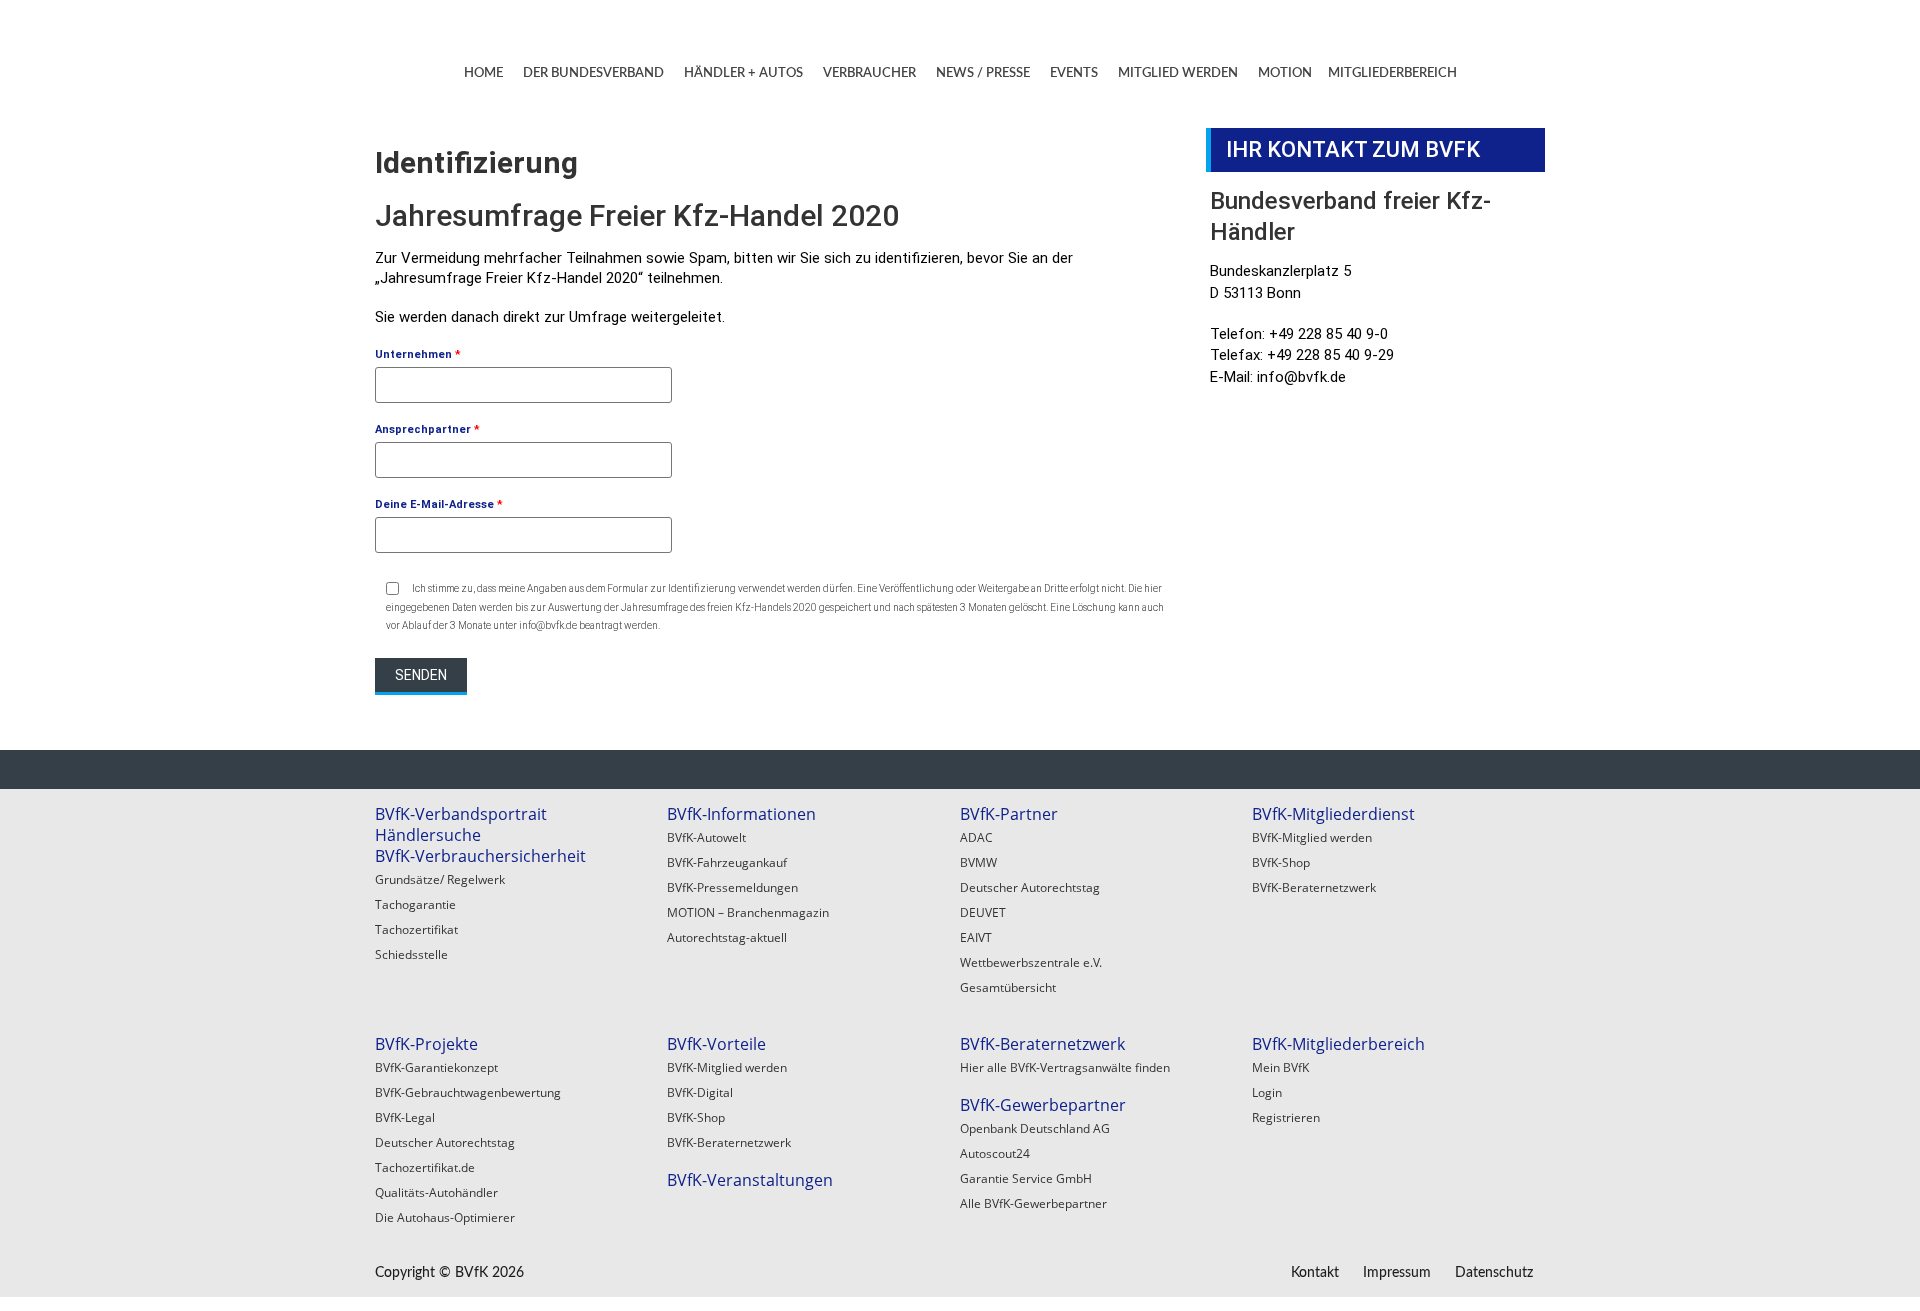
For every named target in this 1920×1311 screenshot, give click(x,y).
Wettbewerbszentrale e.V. (1031, 962)
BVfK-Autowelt (706, 837)
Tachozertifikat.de (425, 1167)
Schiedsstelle (411, 954)
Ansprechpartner (427, 429)
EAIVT (976, 937)
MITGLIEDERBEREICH (1392, 73)
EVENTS (1074, 73)
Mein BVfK (1280, 1067)
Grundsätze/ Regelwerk (440, 879)
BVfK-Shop (1281, 862)
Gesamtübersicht (1008, 987)
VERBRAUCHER (869, 73)
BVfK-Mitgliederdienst (1333, 814)
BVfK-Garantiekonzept (436, 1067)
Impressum (1397, 1273)
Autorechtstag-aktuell (727, 937)
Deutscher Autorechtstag (1030, 887)
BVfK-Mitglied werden (1312, 837)
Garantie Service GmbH (1026, 1178)
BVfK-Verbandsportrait (461, 814)
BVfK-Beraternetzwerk (1314, 887)
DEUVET (983, 912)
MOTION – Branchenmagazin (748, 912)
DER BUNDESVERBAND (593, 73)
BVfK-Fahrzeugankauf (727, 862)
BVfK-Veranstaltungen (750, 1180)
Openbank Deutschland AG (1035, 1128)
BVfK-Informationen (741, 814)
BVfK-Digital (700, 1092)
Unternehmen (418, 354)
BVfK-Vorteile (716, 1044)
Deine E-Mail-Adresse (439, 504)
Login (1267, 1092)
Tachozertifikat (416, 929)
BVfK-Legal (405, 1117)
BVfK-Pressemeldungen (732, 887)
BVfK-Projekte (426, 1044)
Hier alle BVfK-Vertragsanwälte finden (1065, 1067)
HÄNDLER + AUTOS (743, 73)
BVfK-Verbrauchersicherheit (480, 856)
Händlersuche (428, 835)
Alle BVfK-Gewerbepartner (1033, 1203)
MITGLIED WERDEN (1178, 73)
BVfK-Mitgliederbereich (1338, 1044)
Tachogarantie (415, 904)
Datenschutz (1494, 1273)
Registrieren (1286, 1117)
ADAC (976, 837)
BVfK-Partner (1009, 814)
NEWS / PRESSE (983, 73)
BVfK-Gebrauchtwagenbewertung (468, 1092)
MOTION (1285, 73)
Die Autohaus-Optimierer (445, 1217)
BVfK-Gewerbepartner (1043, 1105)
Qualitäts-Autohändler (436, 1192)
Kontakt (1315, 1273)
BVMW (978, 862)
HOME (483, 73)
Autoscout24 (995, 1153)
